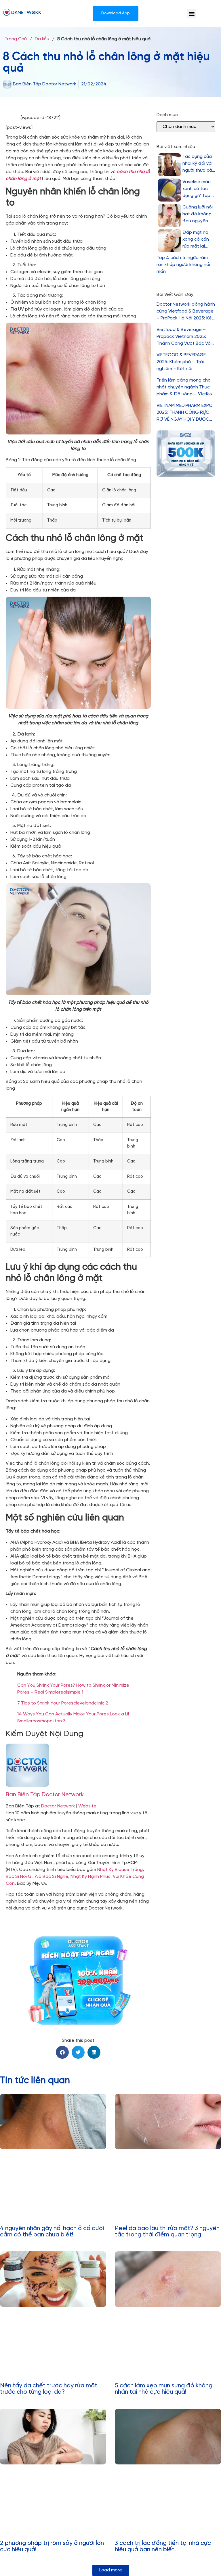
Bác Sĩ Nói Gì (19, 1877)
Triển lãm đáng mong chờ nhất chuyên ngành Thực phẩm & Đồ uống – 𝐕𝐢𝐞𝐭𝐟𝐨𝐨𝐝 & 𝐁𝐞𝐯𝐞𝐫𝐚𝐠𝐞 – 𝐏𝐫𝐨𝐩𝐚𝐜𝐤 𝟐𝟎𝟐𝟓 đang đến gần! (185, 388)
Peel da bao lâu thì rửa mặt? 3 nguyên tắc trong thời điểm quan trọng (167, 2232)
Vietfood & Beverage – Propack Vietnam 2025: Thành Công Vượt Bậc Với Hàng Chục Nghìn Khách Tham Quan (184, 337)
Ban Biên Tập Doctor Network (45, 1795)
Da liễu (42, 39)
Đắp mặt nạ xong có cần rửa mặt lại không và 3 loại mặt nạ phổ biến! (198, 240)
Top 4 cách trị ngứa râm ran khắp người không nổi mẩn (183, 265)
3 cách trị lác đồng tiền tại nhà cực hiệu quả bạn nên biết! (163, 2546)
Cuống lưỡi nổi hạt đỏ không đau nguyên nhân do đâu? (198, 215)
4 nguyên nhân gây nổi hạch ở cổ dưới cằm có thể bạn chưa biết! (52, 2232)
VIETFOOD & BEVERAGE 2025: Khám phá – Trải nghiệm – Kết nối (181, 362)
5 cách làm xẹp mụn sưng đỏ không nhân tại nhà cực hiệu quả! (164, 2389)
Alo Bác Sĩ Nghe (52, 1877)
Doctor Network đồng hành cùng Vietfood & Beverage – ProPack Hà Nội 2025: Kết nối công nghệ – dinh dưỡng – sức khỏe (186, 312)
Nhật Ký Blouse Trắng (120, 1870)
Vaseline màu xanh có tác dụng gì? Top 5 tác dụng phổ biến (198, 189)
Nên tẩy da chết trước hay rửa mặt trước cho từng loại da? (49, 2389)
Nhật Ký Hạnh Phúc (91, 1877)
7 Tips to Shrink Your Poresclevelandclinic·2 (63, 1703)
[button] (192, 14)
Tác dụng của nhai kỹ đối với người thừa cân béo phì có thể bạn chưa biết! (199, 164)
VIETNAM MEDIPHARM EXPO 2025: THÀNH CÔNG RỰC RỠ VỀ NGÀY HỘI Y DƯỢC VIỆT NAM (185, 413)
